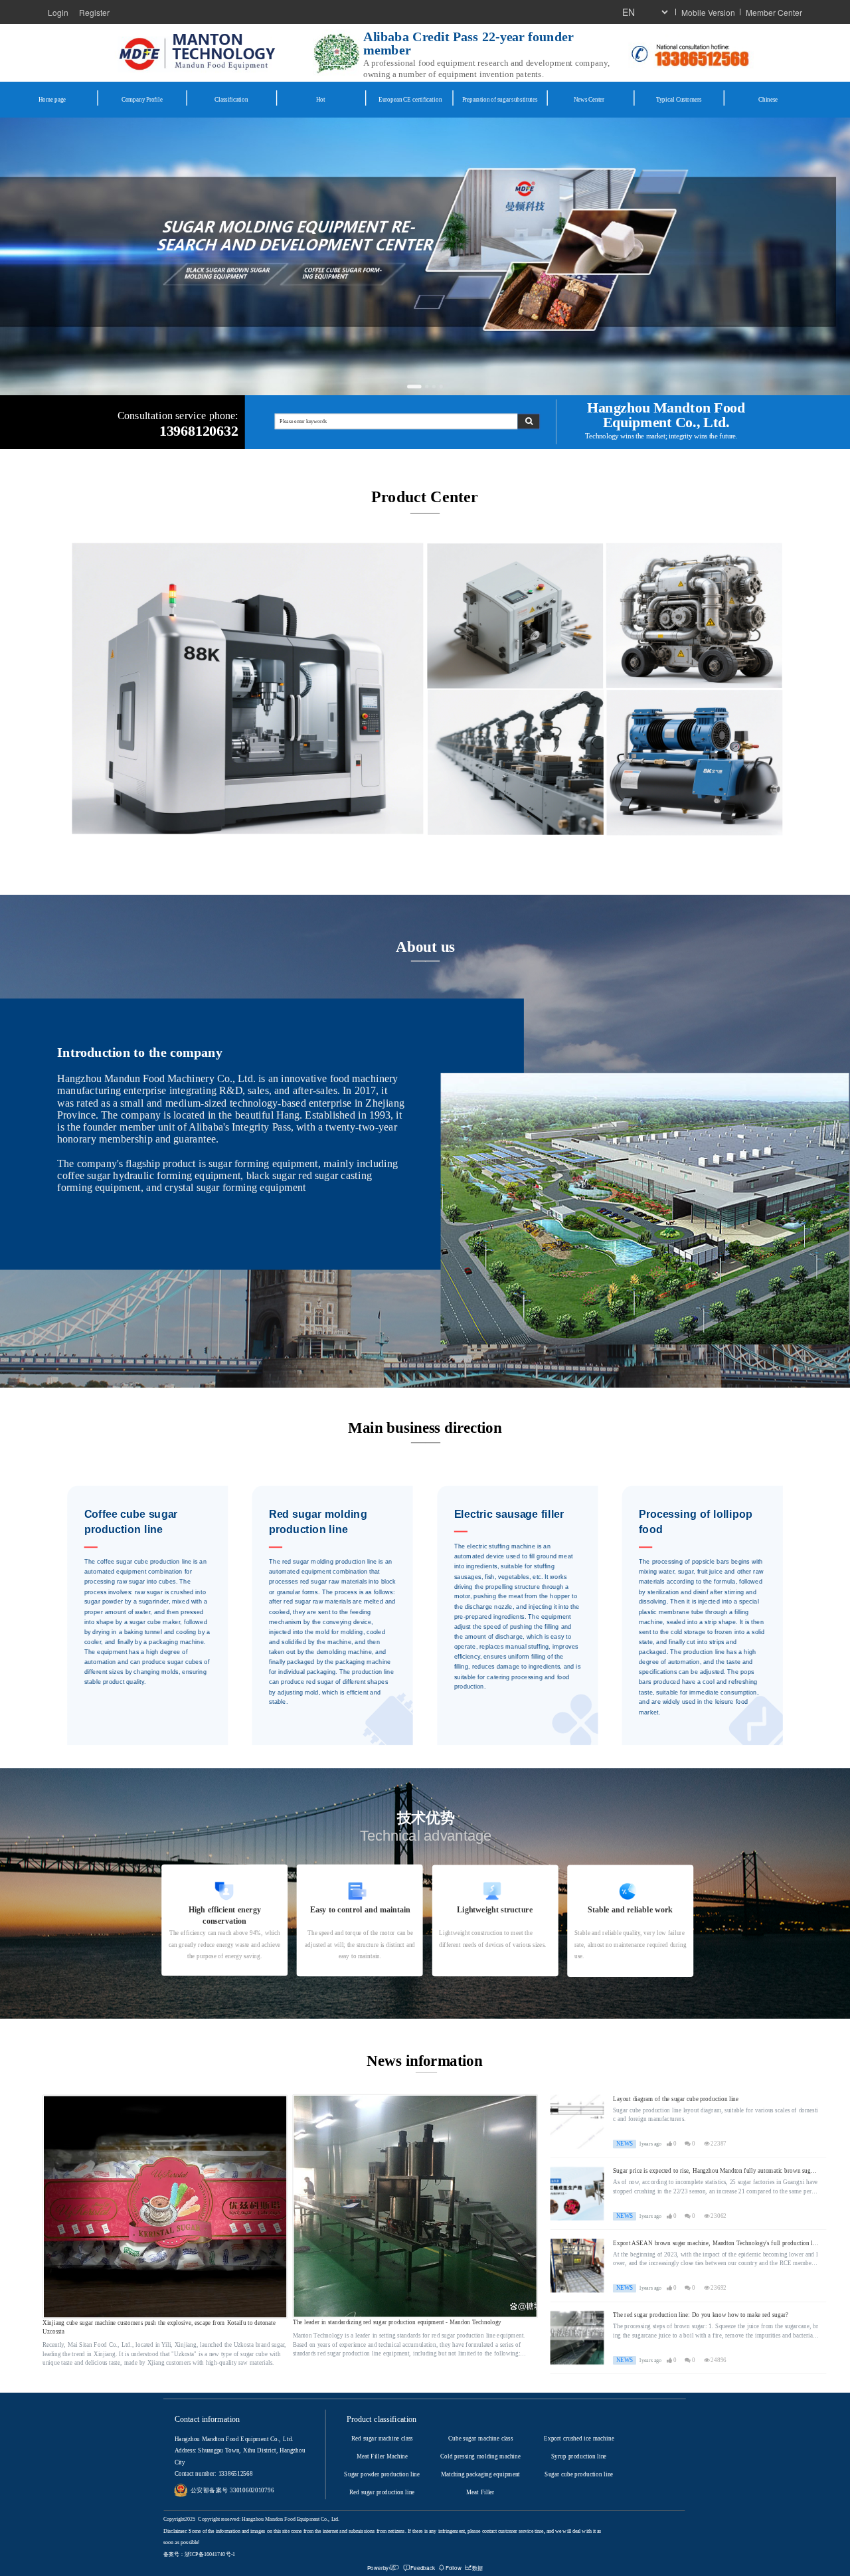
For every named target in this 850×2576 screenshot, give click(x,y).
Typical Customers (679, 99)
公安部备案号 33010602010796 (232, 2490)
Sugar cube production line (579, 2474)
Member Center (774, 12)
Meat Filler (480, 2492)
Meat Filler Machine (382, 2456)
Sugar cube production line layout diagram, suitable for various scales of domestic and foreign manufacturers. (716, 2115)
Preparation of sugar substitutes (500, 99)
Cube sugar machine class (480, 2438)
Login (58, 12)
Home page (52, 99)
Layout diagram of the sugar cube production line (676, 2099)
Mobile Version (708, 12)
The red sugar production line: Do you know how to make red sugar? (701, 2315)
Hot (320, 99)
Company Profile (142, 99)
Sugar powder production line (382, 2474)
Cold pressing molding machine (480, 2456)
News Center (589, 99)
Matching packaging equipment (480, 2474)
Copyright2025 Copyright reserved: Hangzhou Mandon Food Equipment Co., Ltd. (251, 2519)
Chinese (768, 99)
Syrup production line (579, 2456)
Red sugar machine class (382, 2438)
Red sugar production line (382, 2492)
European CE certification (410, 99)
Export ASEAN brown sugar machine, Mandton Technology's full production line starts (716, 2244)
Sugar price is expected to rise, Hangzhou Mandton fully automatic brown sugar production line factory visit (714, 2171)
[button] (409, 386)
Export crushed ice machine (579, 2438)
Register (94, 12)
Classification (231, 99)
